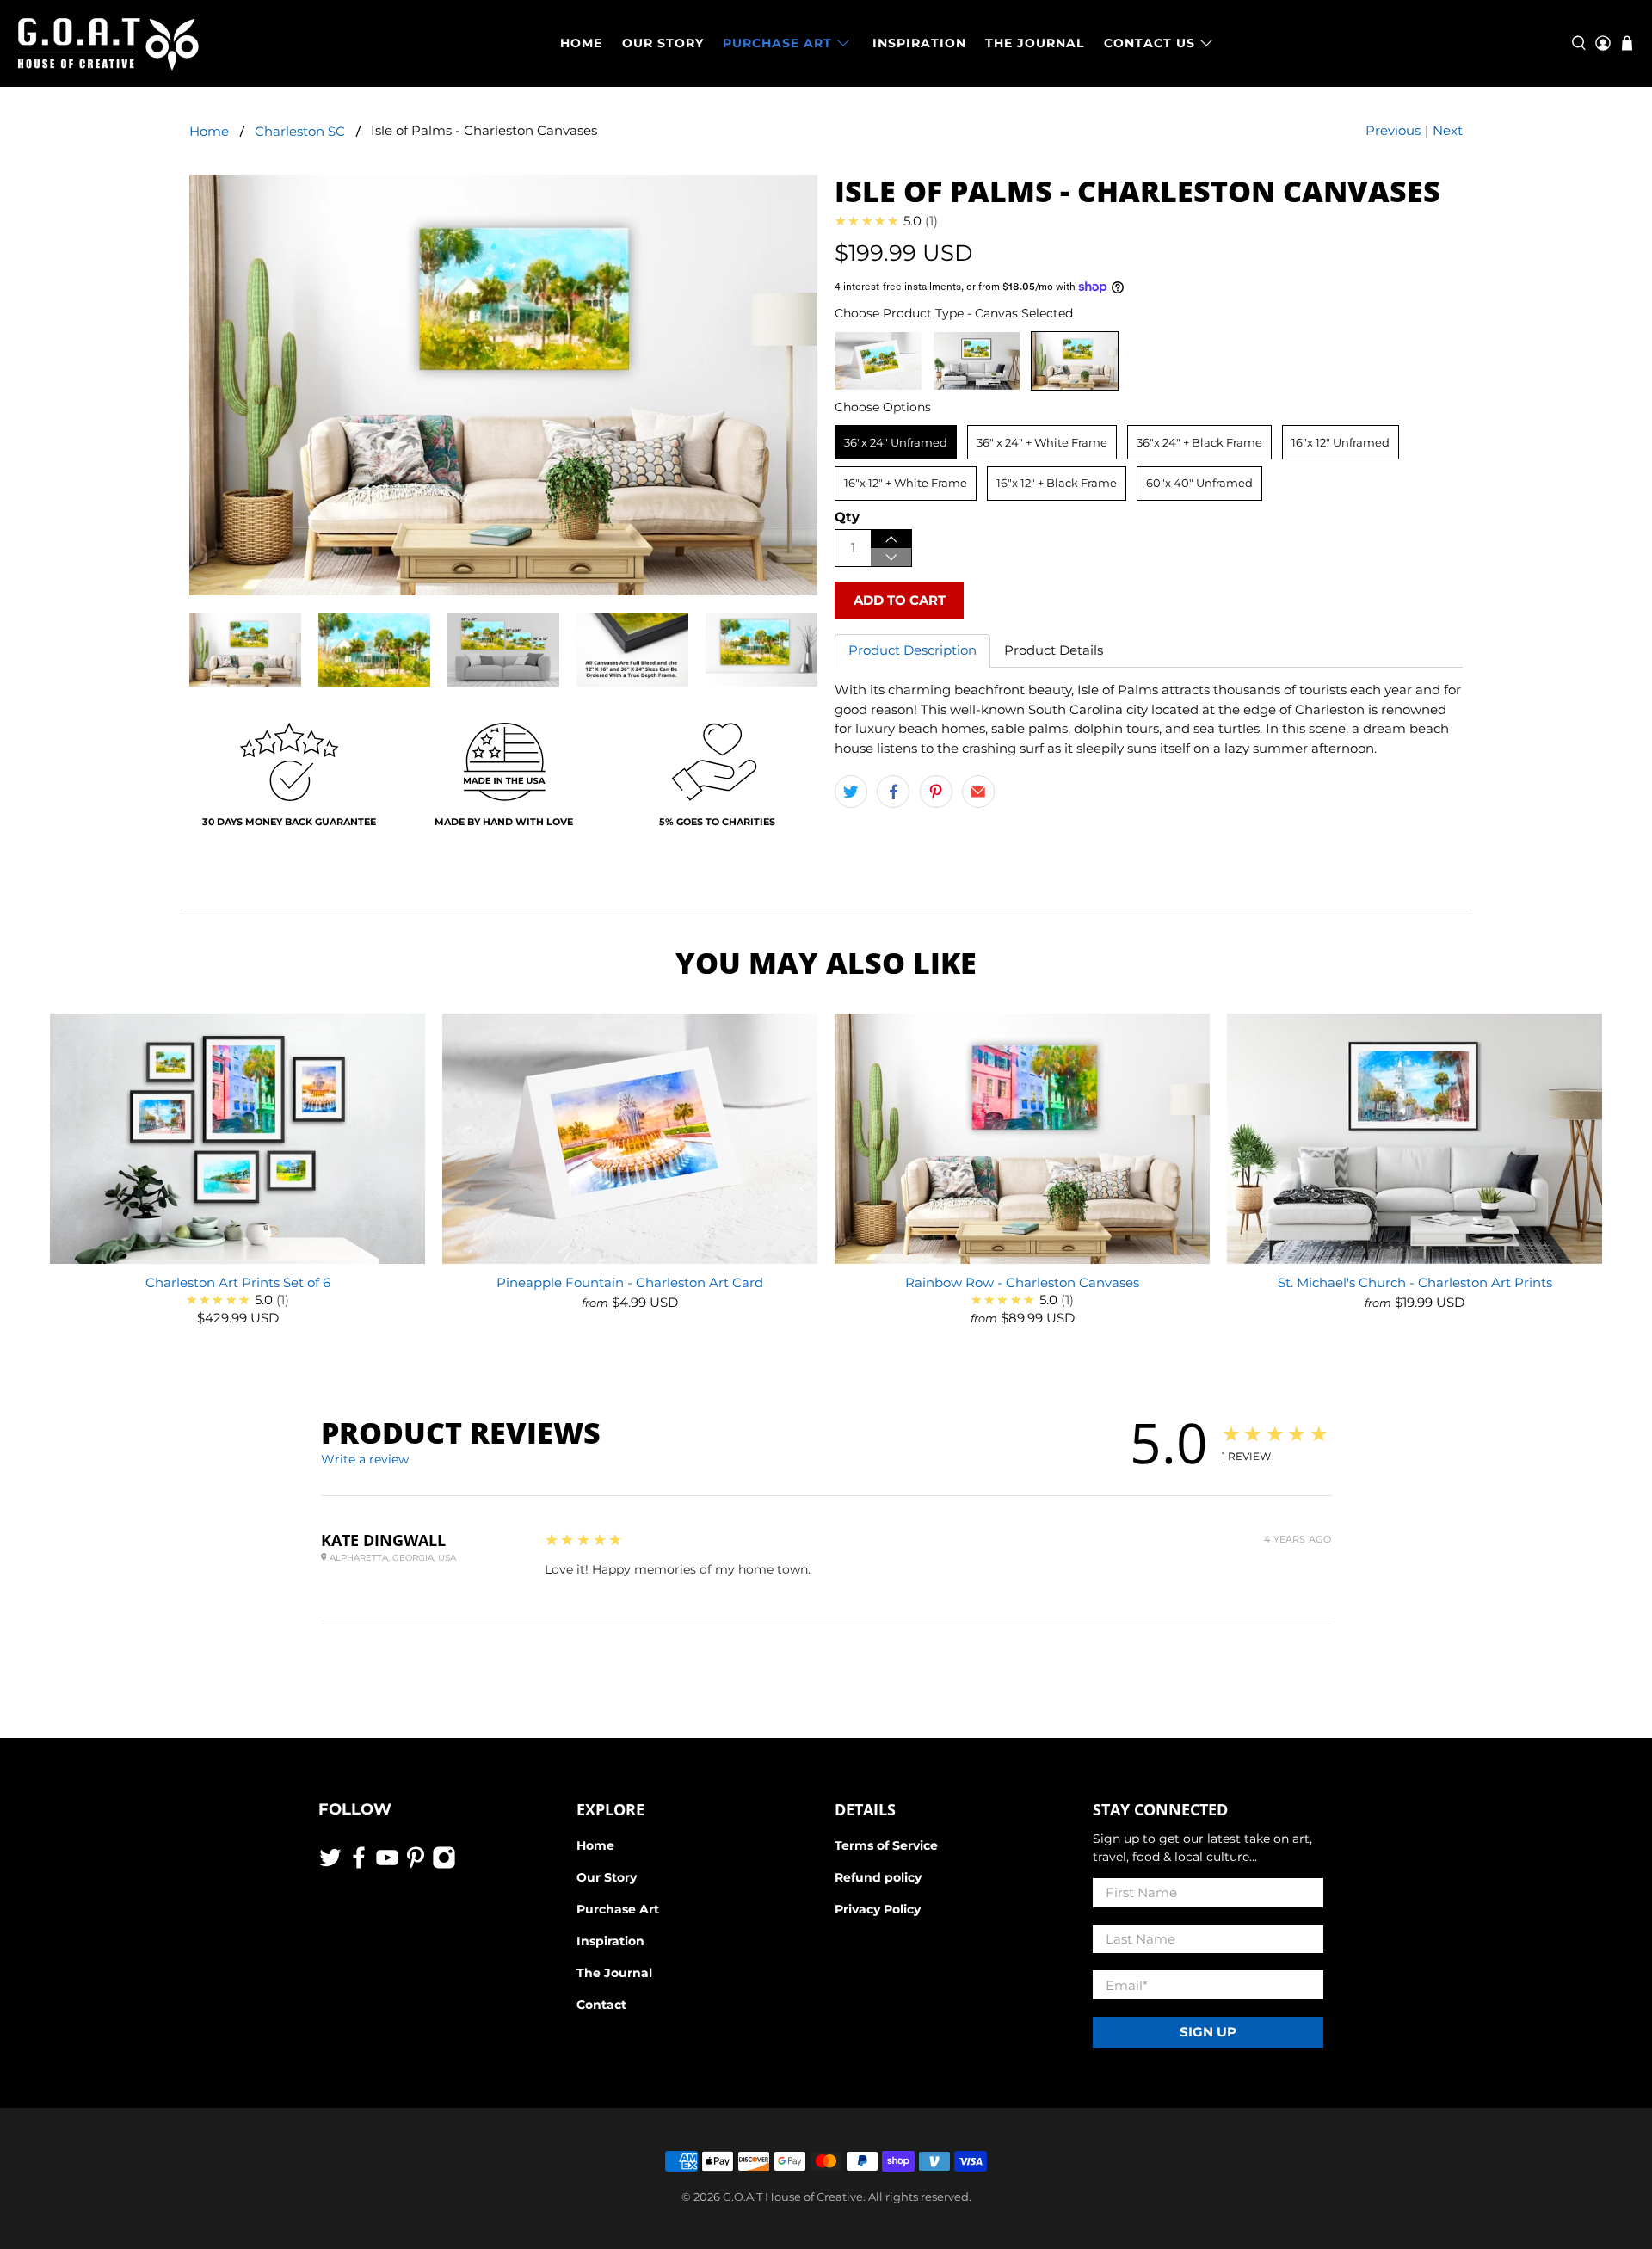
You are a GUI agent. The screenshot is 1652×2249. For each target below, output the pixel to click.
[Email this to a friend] (978, 792)
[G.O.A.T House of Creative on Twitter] (330, 1865)
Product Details (1054, 650)
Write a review (365, 1459)
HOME (581, 43)
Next (1448, 130)
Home (209, 131)
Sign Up (1208, 2032)
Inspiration (610, 1941)
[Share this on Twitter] (851, 792)
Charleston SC (300, 131)
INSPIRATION (919, 43)
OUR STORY (663, 43)
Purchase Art (618, 1909)
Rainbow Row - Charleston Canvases (1022, 1282)
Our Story (607, 1877)
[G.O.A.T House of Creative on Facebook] (359, 1865)
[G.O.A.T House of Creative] (108, 43)
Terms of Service (886, 1845)
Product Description (912, 650)
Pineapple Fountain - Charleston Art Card (630, 1282)
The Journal (614, 1973)
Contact (601, 2005)
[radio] (878, 361)
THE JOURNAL (1035, 43)
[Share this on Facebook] (893, 792)
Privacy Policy (878, 1909)
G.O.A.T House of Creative (793, 2197)
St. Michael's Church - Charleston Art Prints (1415, 1282)
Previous (1393, 130)
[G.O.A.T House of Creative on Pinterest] (416, 1865)
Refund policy (878, 1877)
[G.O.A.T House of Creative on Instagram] (444, 1865)
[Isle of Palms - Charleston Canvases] (503, 385)
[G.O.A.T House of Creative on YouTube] (387, 1865)
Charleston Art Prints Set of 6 (238, 1282)
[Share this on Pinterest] (936, 792)
